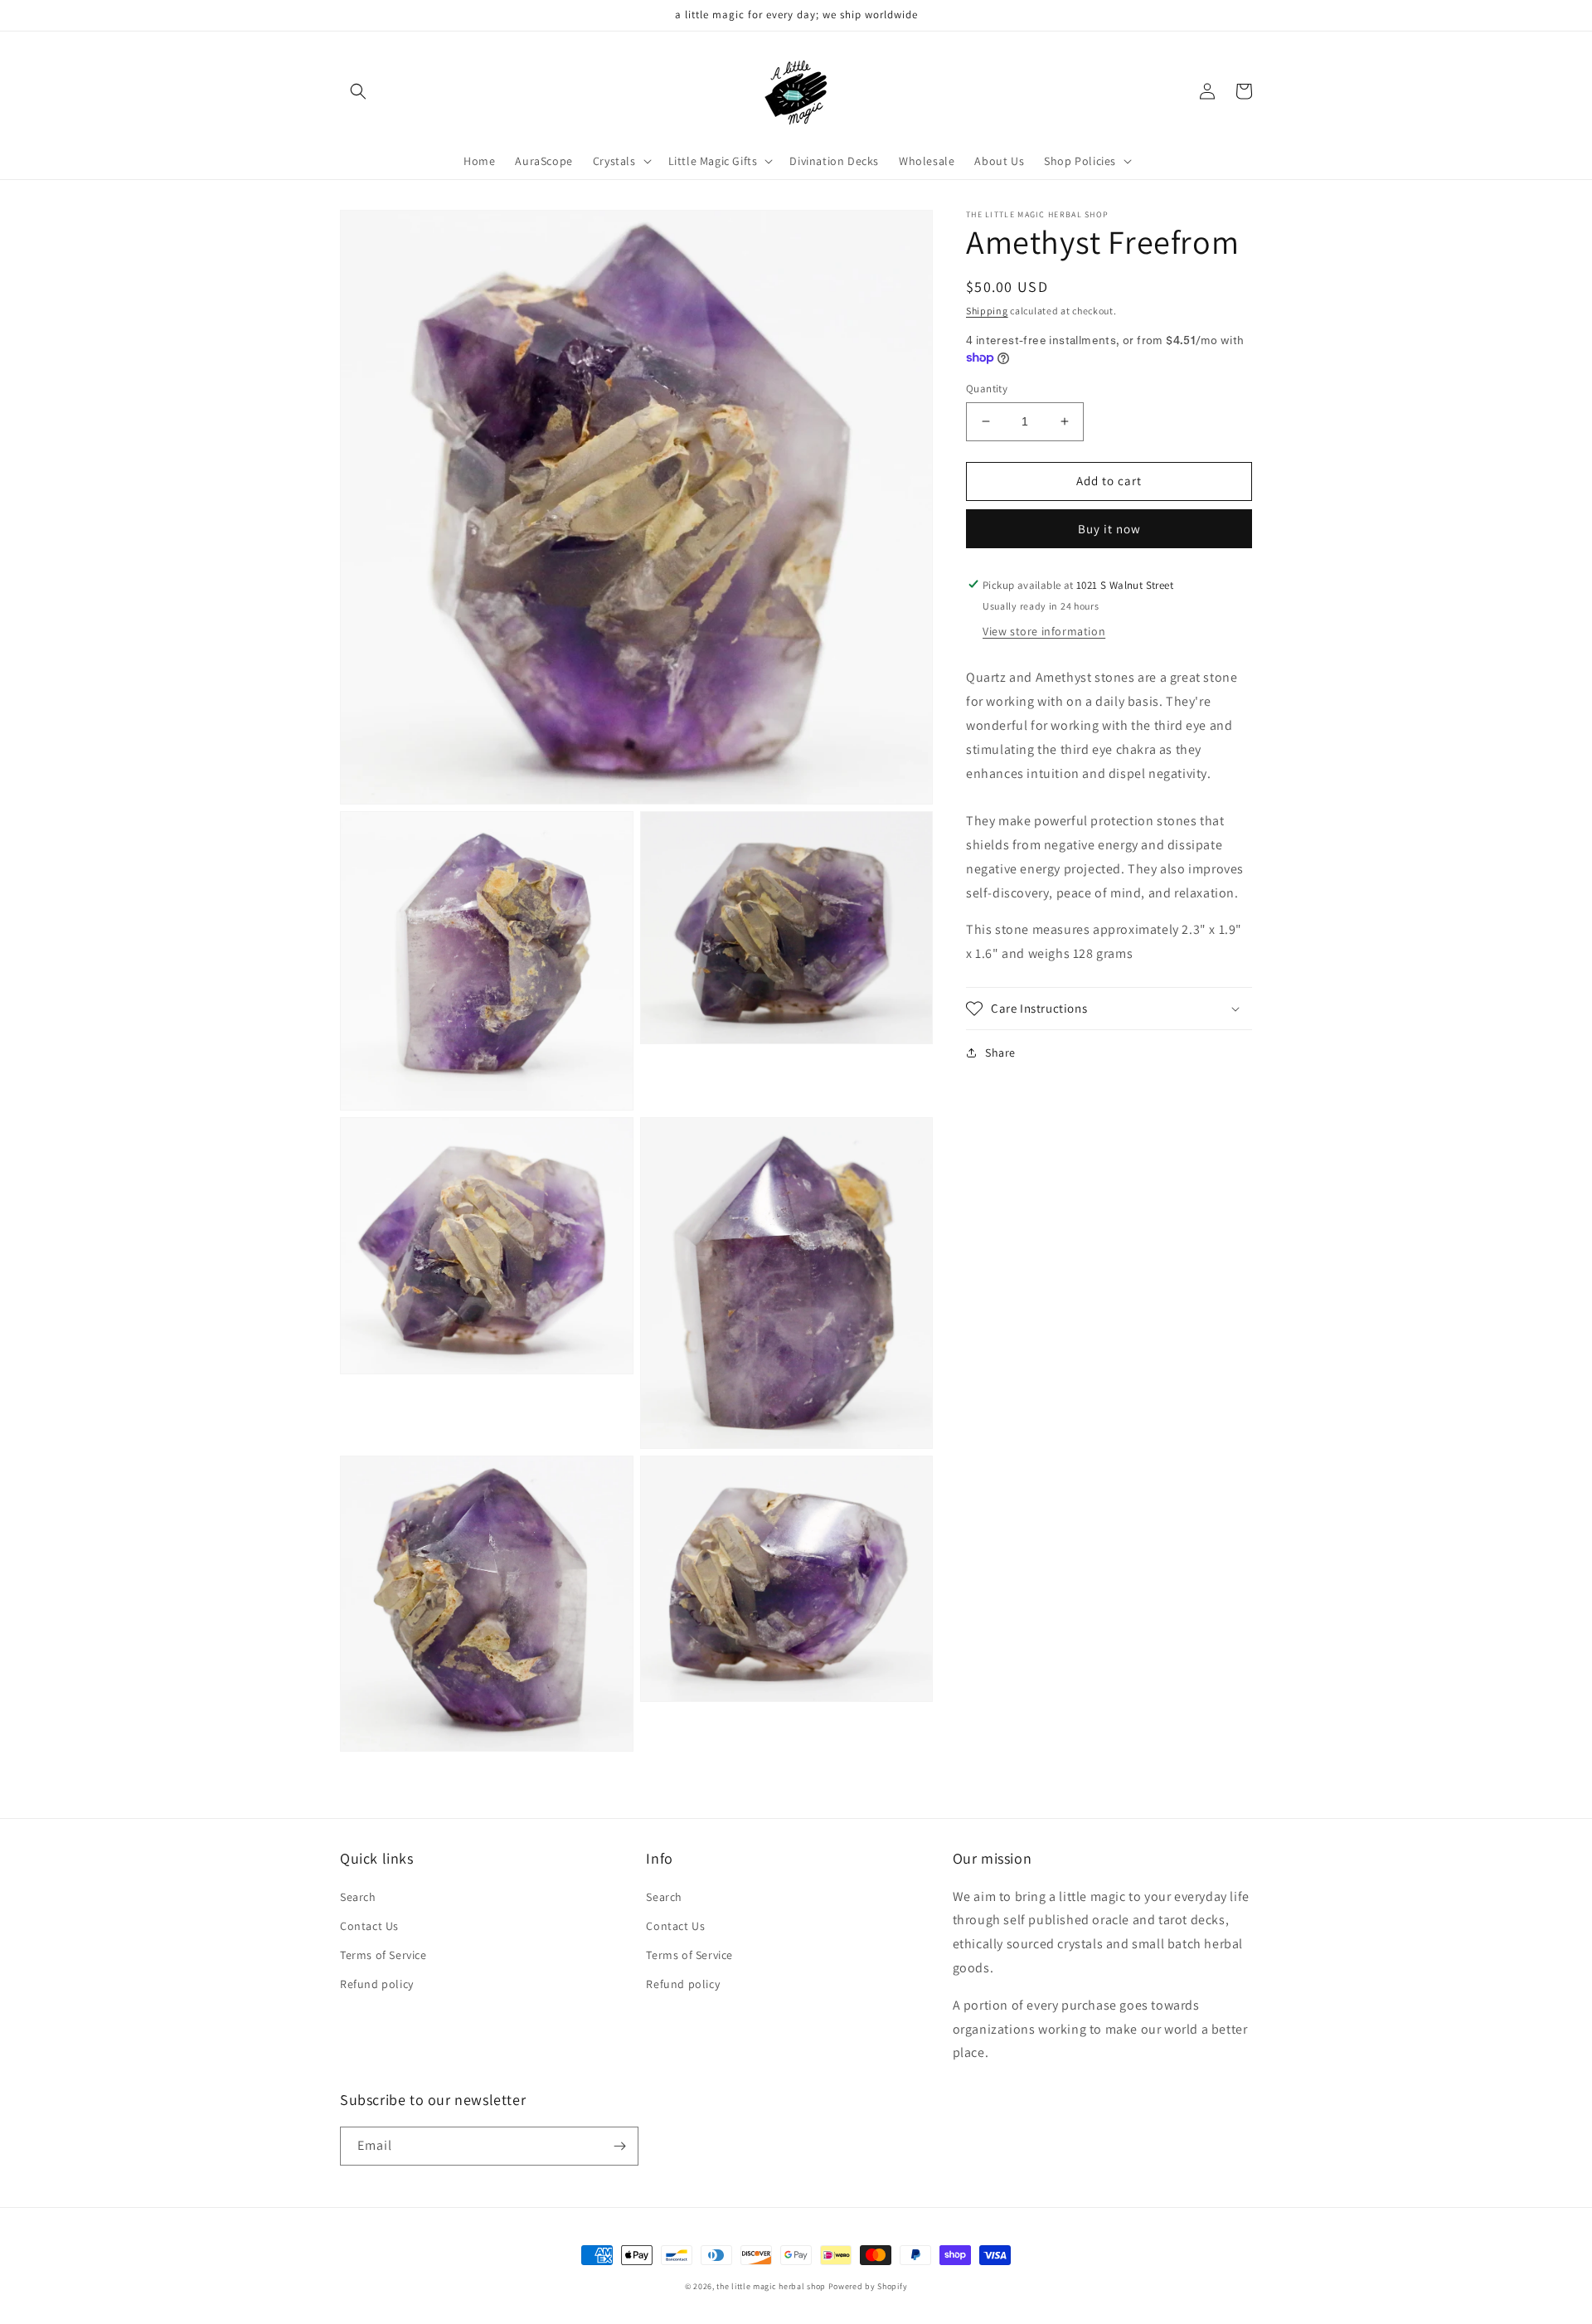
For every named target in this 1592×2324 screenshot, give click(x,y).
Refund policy (377, 1984)
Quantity (987, 389)
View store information (1044, 631)
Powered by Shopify (868, 2286)
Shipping (987, 311)
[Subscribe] (619, 2146)
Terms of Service (383, 1955)
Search (358, 1897)
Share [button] (1000, 1053)
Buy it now (1109, 528)
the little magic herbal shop (771, 2286)
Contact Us (369, 1926)
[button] (358, 91)
